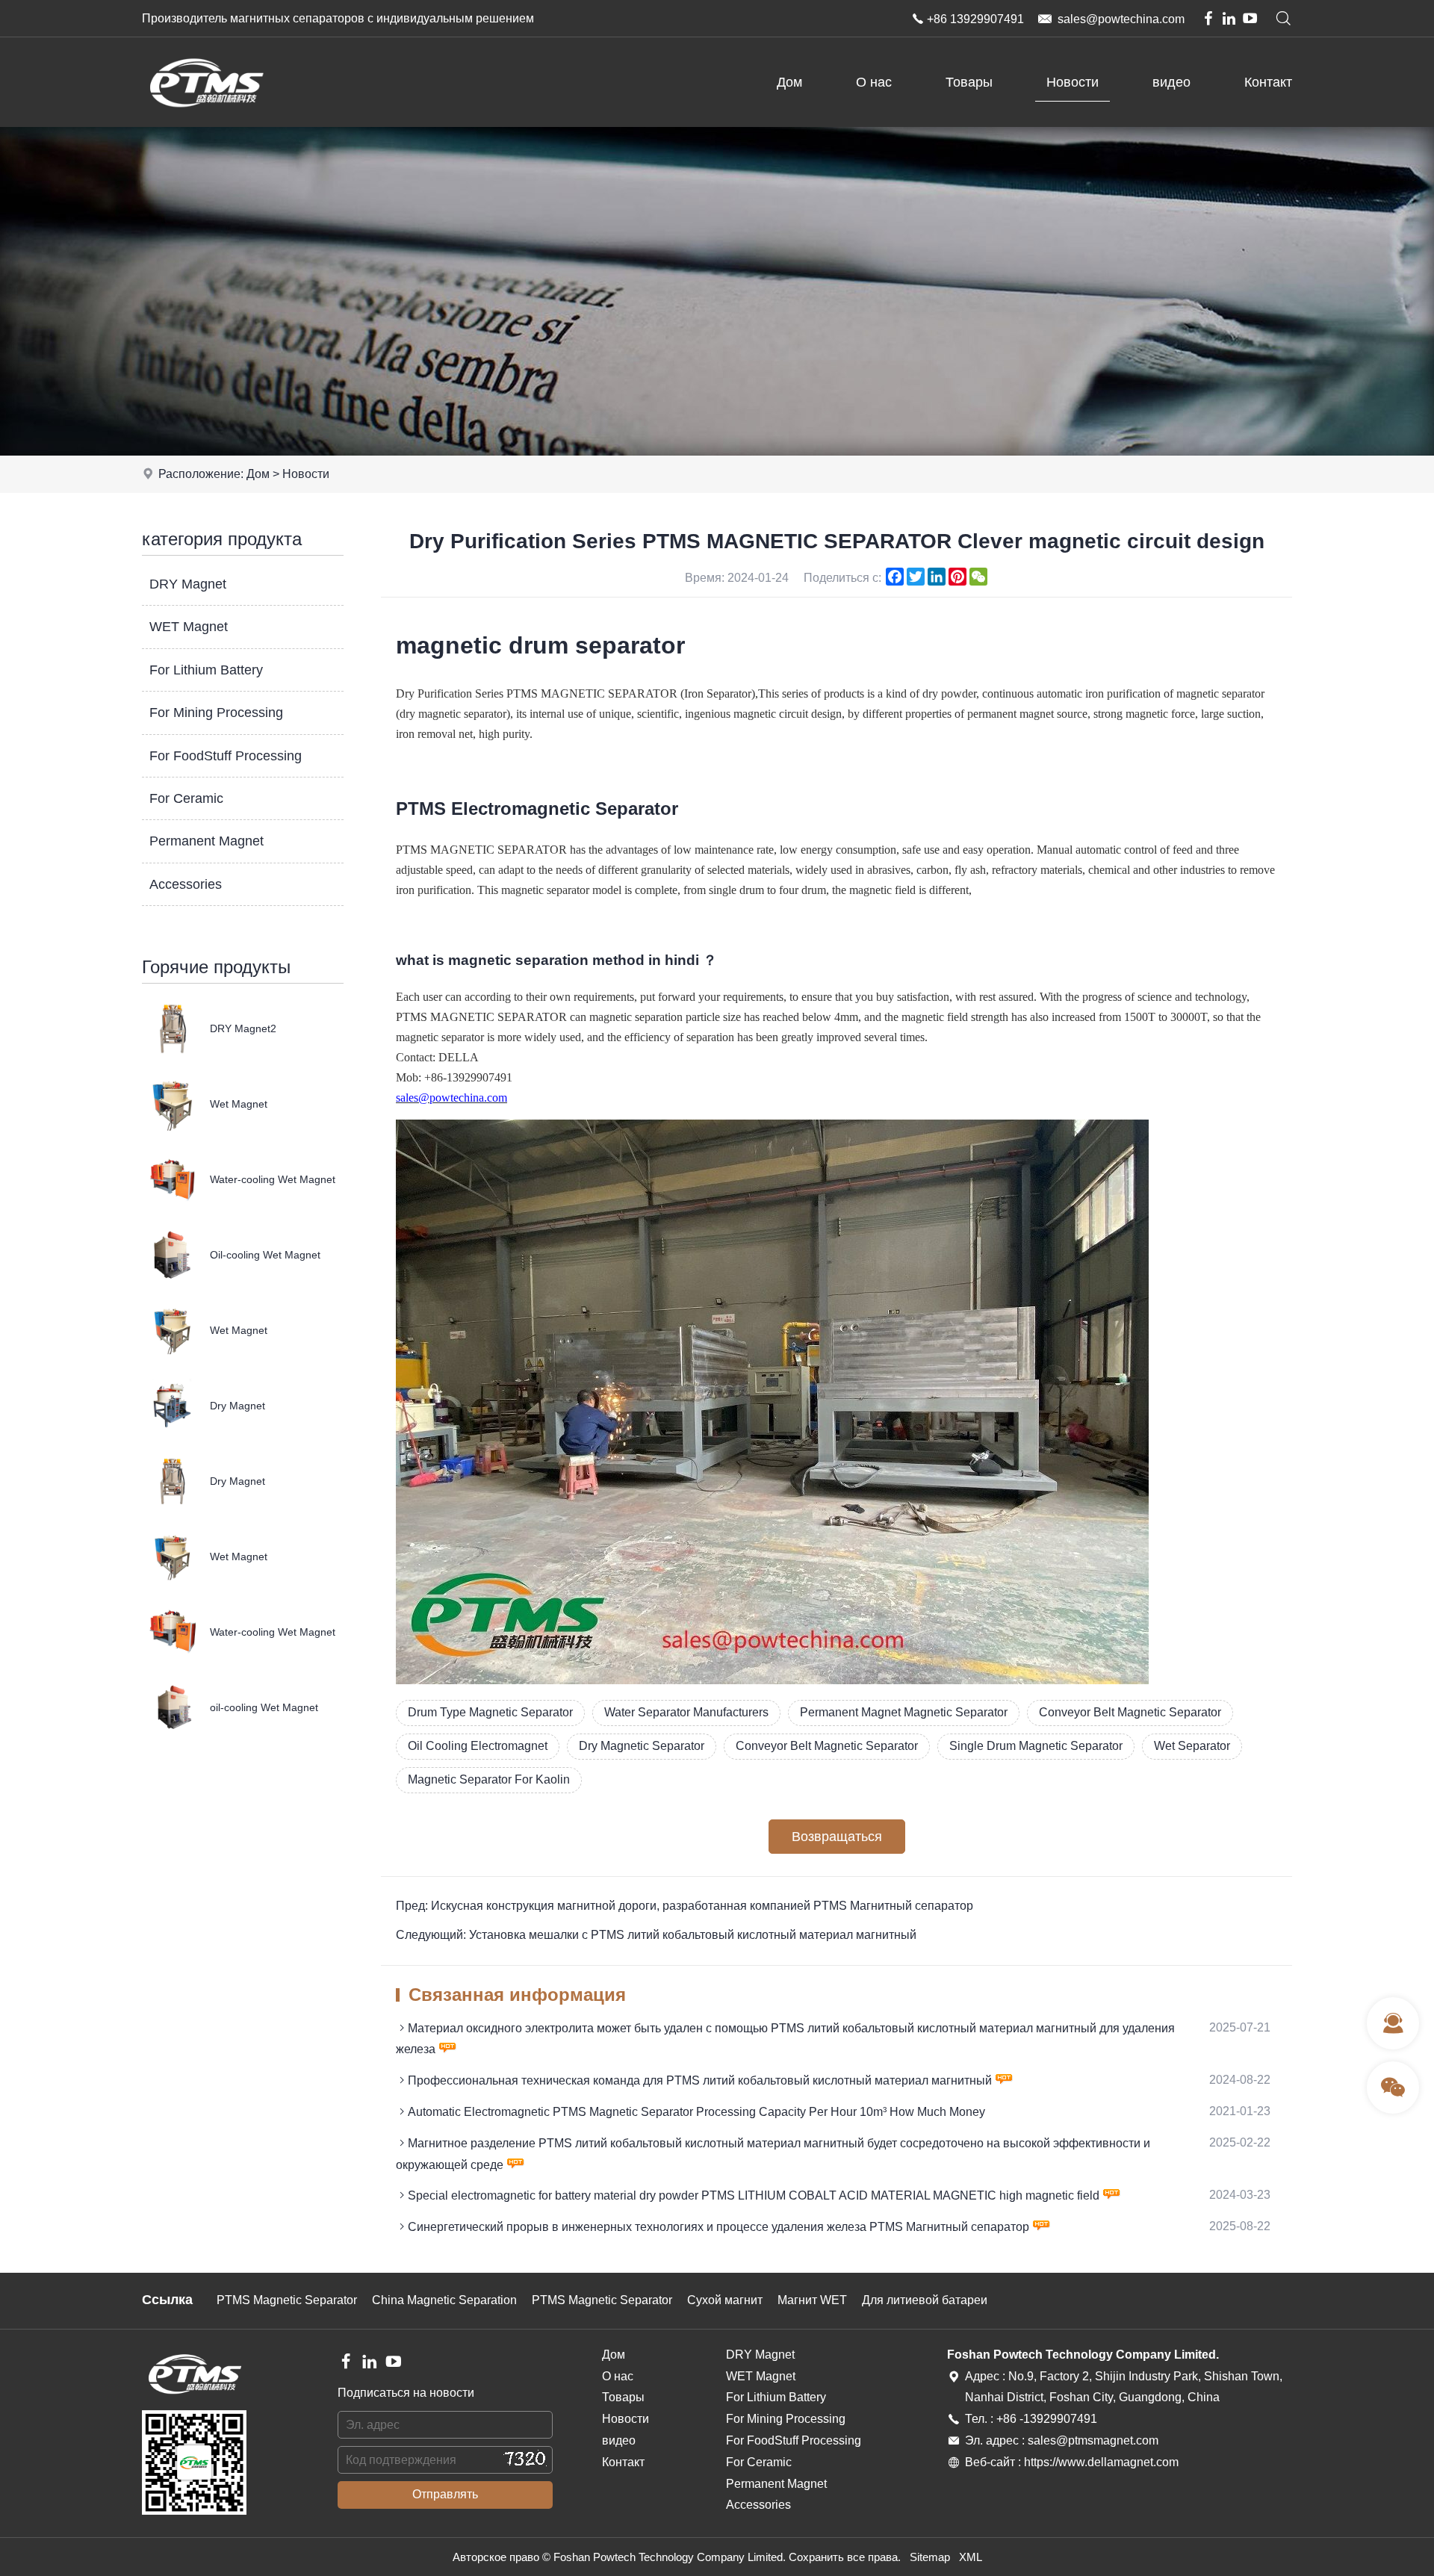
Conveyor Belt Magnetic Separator (1130, 1712)
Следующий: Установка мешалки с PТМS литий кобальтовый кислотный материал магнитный (656, 1935)
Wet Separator (1192, 1746)
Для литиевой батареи (925, 2300)
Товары (969, 82)
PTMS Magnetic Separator (287, 2300)
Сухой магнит (725, 2300)
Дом (789, 82)
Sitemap (930, 2557)
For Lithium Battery (206, 670)
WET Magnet (189, 627)
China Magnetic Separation (444, 2300)
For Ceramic (186, 798)
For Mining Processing (216, 713)
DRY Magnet (188, 584)
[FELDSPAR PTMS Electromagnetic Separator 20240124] (772, 1680)
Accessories (186, 884)
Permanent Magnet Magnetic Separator (904, 1712)
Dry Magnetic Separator (642, 1746)
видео (1171, 82)
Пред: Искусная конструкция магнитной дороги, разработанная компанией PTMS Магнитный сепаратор (685, 1906)
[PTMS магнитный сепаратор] (206, 123)
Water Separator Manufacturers (686, 1712)
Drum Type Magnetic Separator (490, 1712)
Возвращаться (837, 1837)
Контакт (1268, 82)
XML (971, 2557)
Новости (1073, 82)
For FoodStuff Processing (226, 756)
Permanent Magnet (207, 841)
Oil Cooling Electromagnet (478, 1746)
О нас (874, 82)
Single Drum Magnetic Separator (1036, 1746)
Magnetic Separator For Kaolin (489, 1779)
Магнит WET (812, 2300)
